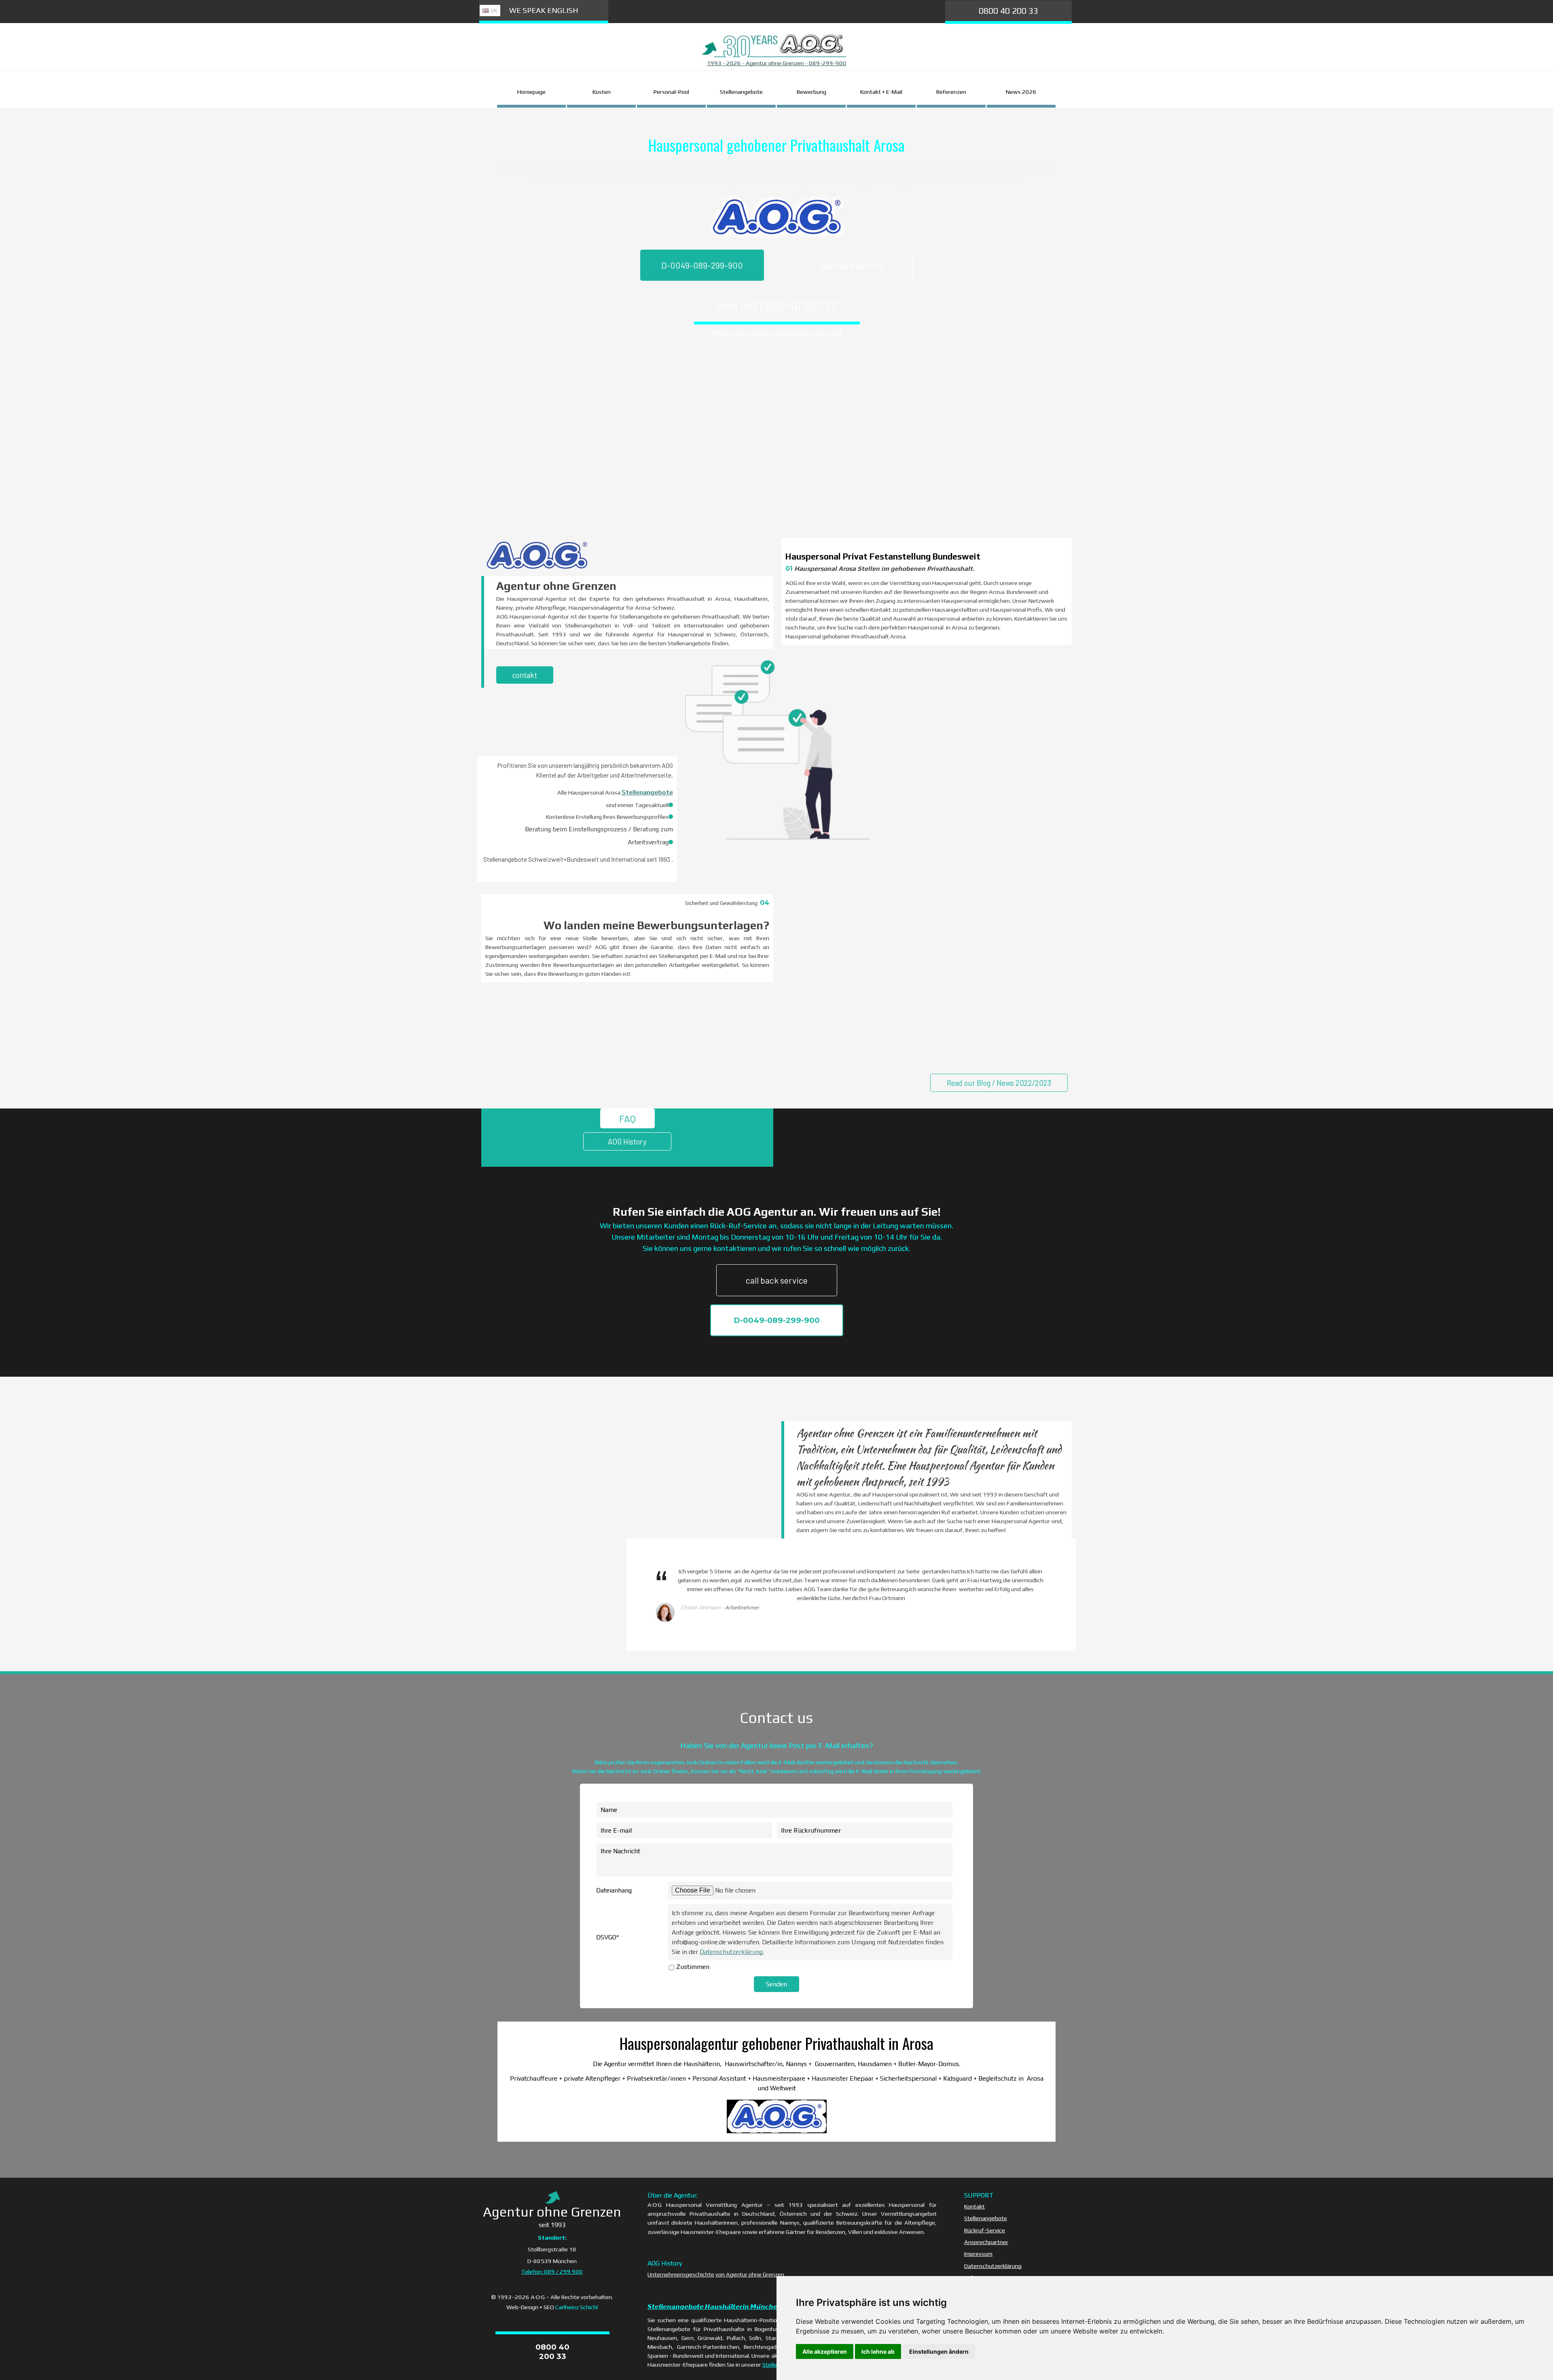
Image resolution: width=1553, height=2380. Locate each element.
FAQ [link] (627, 1118)
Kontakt (974, 2206)
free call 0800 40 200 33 (777, 306)
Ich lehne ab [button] (878, 2351)
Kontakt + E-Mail (881, 92)
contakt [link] (525, 675)
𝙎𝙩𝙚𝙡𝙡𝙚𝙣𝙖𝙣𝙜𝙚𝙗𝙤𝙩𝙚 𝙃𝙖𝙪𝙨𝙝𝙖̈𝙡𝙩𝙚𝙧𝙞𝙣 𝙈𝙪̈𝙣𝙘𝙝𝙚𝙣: (715, 2307)
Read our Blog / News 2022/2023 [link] (999, 1083)
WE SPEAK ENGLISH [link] (544, 10)
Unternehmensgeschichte (681, 2274)
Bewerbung (811, 92)
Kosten (602, 92)
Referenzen (951, 92)
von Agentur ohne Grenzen (750, 2274)
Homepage (531, 92)
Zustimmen (693, 1967)
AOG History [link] (627, 1141)
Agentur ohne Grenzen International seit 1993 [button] (777, 332)
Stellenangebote (741, 92)
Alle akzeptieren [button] (825, 2351)
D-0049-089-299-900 (702, 265)
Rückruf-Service (985, 2230)
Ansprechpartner (986, 2242)
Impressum (978, 2254)
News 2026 (1021, 92)
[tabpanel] (776, 63)
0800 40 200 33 (1008, 11)
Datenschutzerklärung (993, 2266)
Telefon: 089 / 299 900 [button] (552, 2271)
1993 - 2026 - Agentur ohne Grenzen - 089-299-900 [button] (777, 63)
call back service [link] (852, 266)
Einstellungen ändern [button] (939, 2351)
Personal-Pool (671, 92)
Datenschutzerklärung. (732, 1952)
